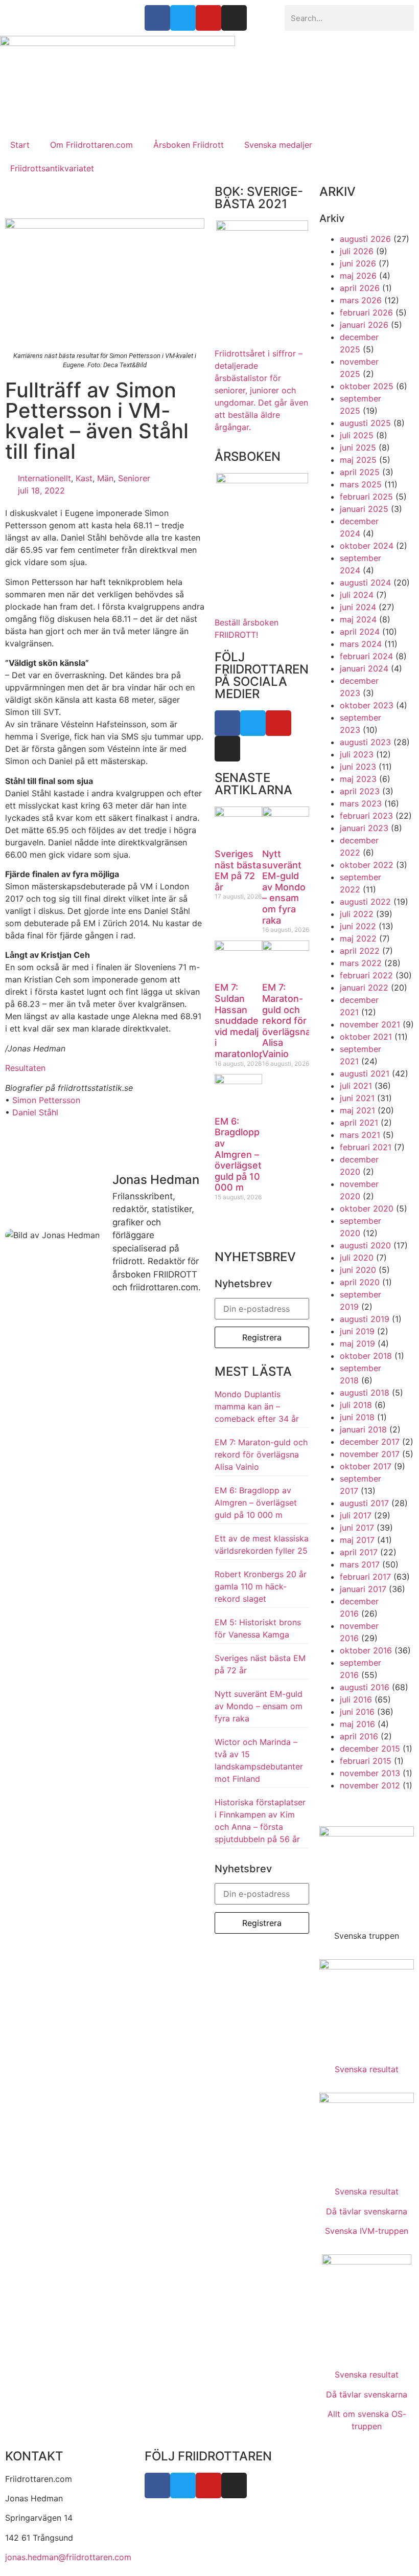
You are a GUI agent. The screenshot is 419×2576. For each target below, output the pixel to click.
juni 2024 (358, 607)
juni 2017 (357, 1528)
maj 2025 (358, 460)
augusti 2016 (365, 1687)
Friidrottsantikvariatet (52, 168)
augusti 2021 (365, 1073)
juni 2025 (358, 447)
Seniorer (134, 478)
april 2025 (360, 472)
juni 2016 (357, 1712)
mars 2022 (361, 963)
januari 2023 (364, 828)
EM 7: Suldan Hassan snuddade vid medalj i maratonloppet (247, 1021)
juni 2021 (357, 1098)
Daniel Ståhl (35, 1112)
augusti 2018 (365, 1393)
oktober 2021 (366, 1037)
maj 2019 (357, 1343)
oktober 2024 (367, 546)
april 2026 (360, 288)
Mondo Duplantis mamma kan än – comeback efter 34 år (257, 1406)
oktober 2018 (366, 1356)
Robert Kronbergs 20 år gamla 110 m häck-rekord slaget (261, 1586)
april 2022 (360, 951)
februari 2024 (366, 656)
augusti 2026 (365, 239)
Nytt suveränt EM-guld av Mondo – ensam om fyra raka (284, 887)
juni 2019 (357, 1331)
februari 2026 (366, 312)
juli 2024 (357, 595)
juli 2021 (356, 1086)
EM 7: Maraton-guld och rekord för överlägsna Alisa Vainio (286, 1021)
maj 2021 (357, 1110)
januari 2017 (363, 1589)
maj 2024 (358, 619)
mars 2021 (360, 1135)
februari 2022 (366, 975)
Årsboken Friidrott (189, 145)
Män (105, 478)
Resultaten (25, 1068)
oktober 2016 (366, 1650)
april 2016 (359, 1736)
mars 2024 (361, 644)
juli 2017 (356, 1515)
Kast (84, 478)
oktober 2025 (367, 386)
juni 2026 (358, 263)
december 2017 (370, 1442)
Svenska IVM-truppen (367, 2231)
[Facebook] (227, 723)
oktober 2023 (367, 705)
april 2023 (360, 791)
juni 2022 (358, 926)
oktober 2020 (367, 1208)
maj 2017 (357, 1540)
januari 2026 (364, 325)
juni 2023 (358, 767)
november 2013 (370, 1773)
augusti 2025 (365, 423)
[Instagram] (227, 749)
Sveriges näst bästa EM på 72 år (238, 870)
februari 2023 (366, 816)
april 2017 (359, 1552)
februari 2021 (366, 1147)
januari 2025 (364, 509)
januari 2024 (364, 668)
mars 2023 (361, 803)
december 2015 (370, 1749)
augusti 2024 (365, 583)
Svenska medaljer (278, 145)
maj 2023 (358, 779)
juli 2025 (357, 435)
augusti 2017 (364, 1503)
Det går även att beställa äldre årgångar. (261, 390)
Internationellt (44, 478)
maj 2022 (358, 938)
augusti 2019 (365, 1319)
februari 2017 (365, 1577)
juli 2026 (357, 251)
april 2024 (360, 632)
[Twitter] (253, 723)
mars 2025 (361, 484)
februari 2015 (366, 1761)
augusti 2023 (365, 742)
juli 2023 (357, 754)
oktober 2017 (366, 1466)
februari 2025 (366, 497)
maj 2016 (357, 1724)
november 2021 (370, 1024)
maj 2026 (358, 276)
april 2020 (360, 1282)
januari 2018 (363, 1429)
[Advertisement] (209, 51)
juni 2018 (357, 1417)
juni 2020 (358, 1270)
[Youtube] (278, 723)
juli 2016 (356, 1699)
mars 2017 (360, 1564)
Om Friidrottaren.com (91, 145)
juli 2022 (357, 914)
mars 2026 (361, 300)
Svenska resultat (367, 2069)
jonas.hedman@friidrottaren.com (68, 2557)
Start (20, 145)
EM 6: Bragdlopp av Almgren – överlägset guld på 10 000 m (238, 1155)
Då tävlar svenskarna (367, 2211)
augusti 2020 (365, 1245)
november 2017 (370, 1454)
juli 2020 (357, 1258)
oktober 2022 (367, 865)
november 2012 (370, 1785)
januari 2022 (364, 988)
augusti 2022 (365, 902)
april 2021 (359, 1123)
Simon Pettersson (46, 1100)
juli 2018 (356, 1405)
